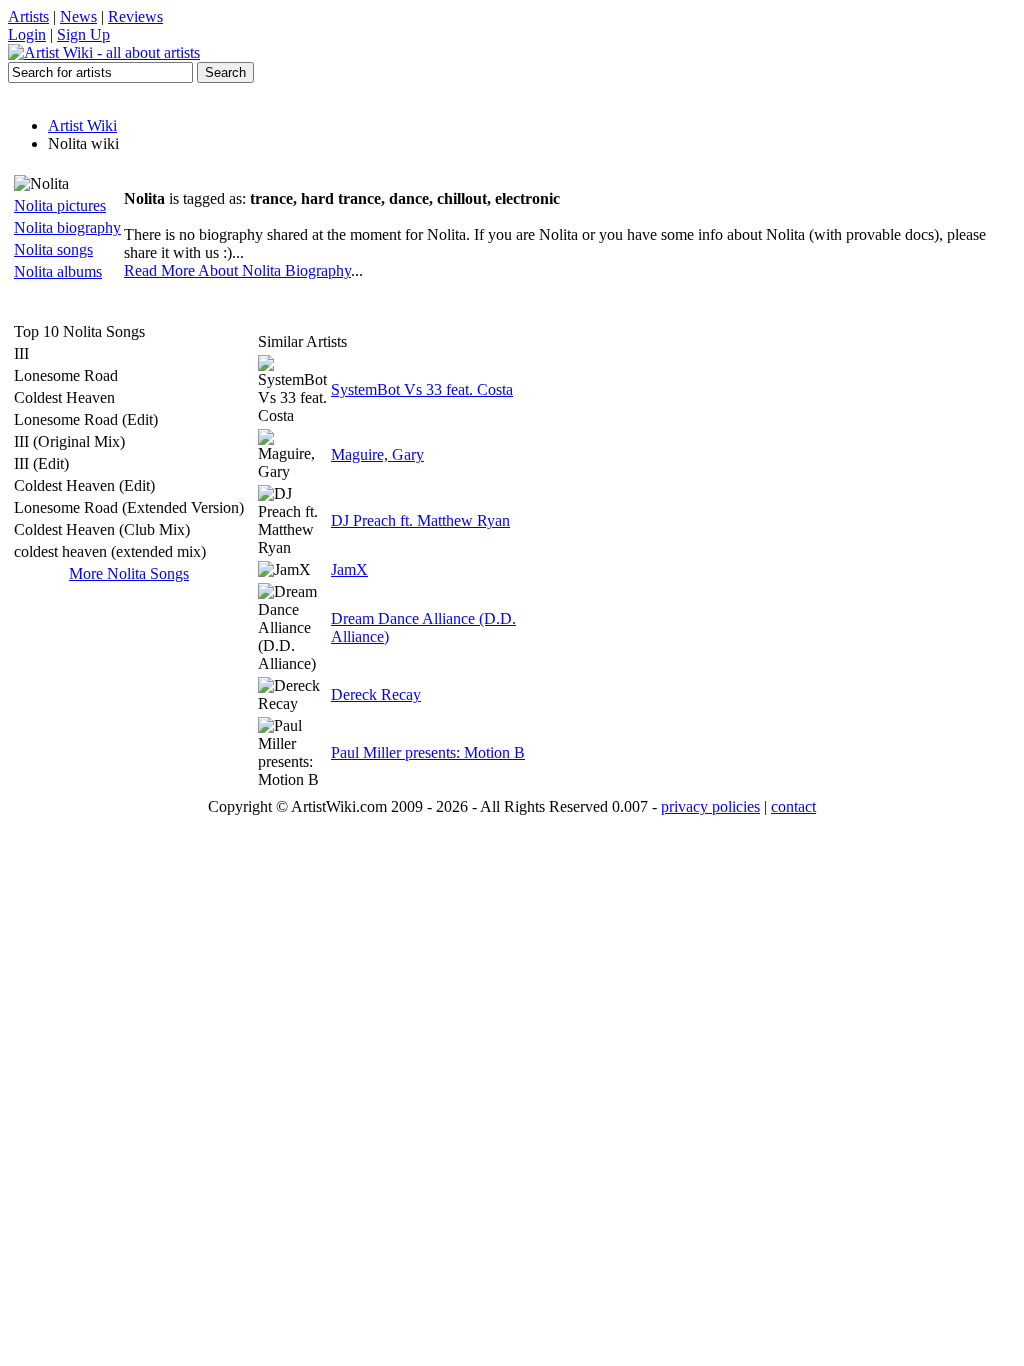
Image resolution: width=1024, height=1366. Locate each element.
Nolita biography (67, 227)
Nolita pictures (60, 205)
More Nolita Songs (129, 573)
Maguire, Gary (377, 454)
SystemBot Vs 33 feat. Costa (422, 389)
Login (27, 34)
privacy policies (710, 806)
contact (793, 806)
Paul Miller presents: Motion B (428, 752)
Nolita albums (58, 271)
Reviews (135, 16)
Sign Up (83, 34)
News (78, 16)
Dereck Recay (376, 694)
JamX (349, 569)
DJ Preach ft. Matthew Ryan (420, 520)
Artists (28, 16)
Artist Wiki (82, 125)
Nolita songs (53, 249)
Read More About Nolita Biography (237, 270)
